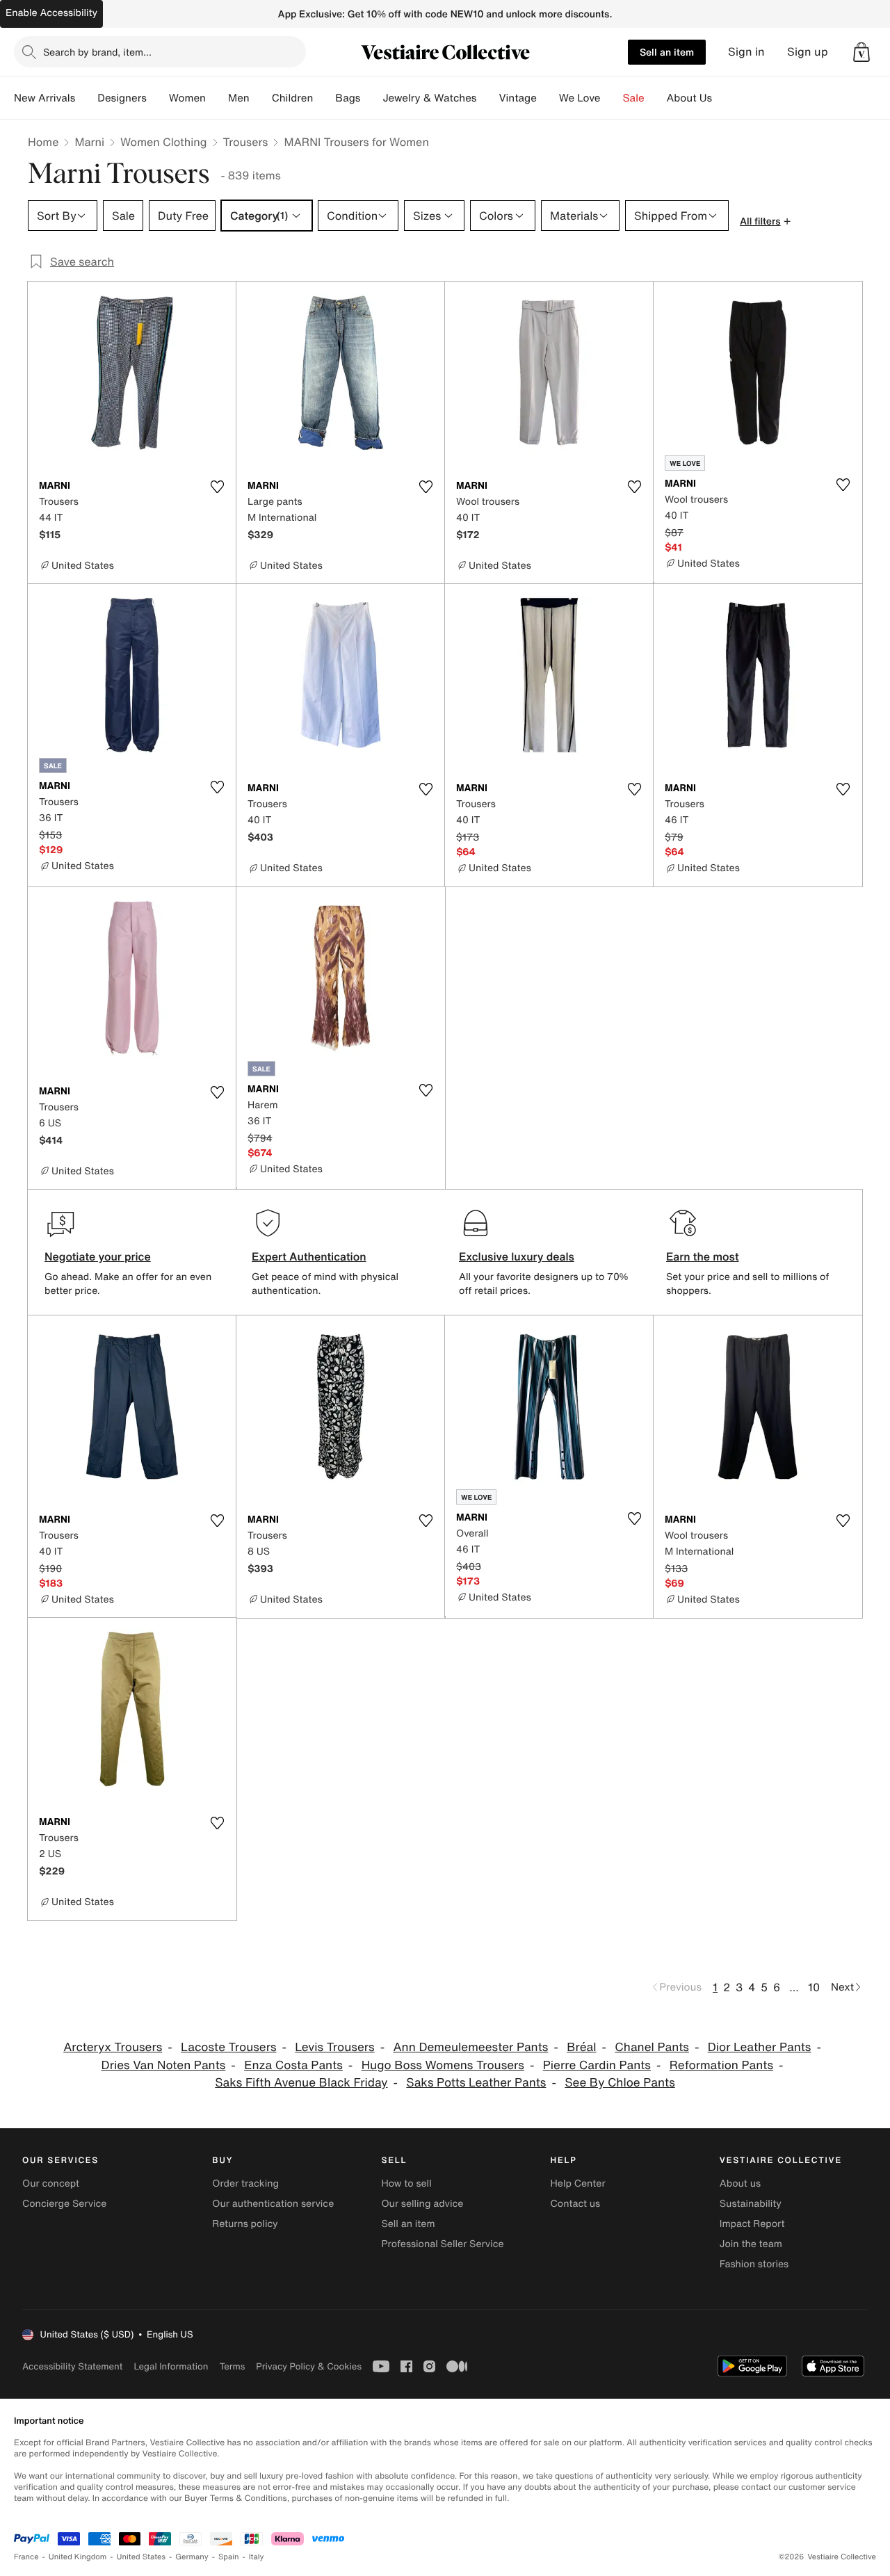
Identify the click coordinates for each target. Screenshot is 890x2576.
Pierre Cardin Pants (597, 2065)
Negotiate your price (98, 1256)
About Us (689, 98)
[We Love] (612, 98)
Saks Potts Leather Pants (476, 2083)
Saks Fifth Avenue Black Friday (301, 2083)
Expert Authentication (309, 1256)
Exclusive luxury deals (517, 1256)
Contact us (576, 2204)
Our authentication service (273, 2204)
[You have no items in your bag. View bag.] (861, 52)
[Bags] (371, 98)
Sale (634, 98)
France (26, 2557)
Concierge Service (64, 2204)
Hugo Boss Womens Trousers (443, 2065)
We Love (580, 98)
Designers (122, 98)
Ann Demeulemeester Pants (470, 2047)
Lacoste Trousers (228, 2047)
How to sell (406, 2184)
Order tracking (245, 2184)
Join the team (751, 2244)
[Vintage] (548, 98)
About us (740, 2184)
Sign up (808, 52)
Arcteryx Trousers (113, 2047)
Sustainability (751, 2204)
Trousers (246, 142)
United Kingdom (78, 2557)
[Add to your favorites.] (217, 487)
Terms (232, 2366)
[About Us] (723, 98)
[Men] (261, 98)
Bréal (581, 2047)
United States (141, 2557)
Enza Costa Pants (293, 2065)
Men (239, 98)
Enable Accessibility (51, 13)
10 (814, 1987)
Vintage (517, 98)
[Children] (324, 98)
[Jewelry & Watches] (487, 98)
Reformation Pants (721, 2065)
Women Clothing (164, 142)
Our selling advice (422, 2204)
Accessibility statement (72, 2366)
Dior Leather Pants (760, 2047)
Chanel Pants (652, 2047)
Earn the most (703, 1256)
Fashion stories (754, 2264)
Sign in (746, 52)
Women (187, 98)
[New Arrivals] (86, 98)
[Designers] (158, 98)
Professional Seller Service (442, 2244)
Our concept (51, 2184)
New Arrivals (44, 98)
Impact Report (752, 2224)
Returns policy (245, 2224)
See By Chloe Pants (620, 2083)
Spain (229, 2557)
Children (293, 98)
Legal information (171, 2366)
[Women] (217, 98)
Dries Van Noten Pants (164, 2065)
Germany (192, 2557)
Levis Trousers (334, 2047)
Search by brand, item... (97, 52)
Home (43, 142)
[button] (861, 52)
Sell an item (667, 52)
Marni (89, 142)
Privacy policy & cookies (309, 2366)
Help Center (578, 2184)
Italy (257, 2557)
